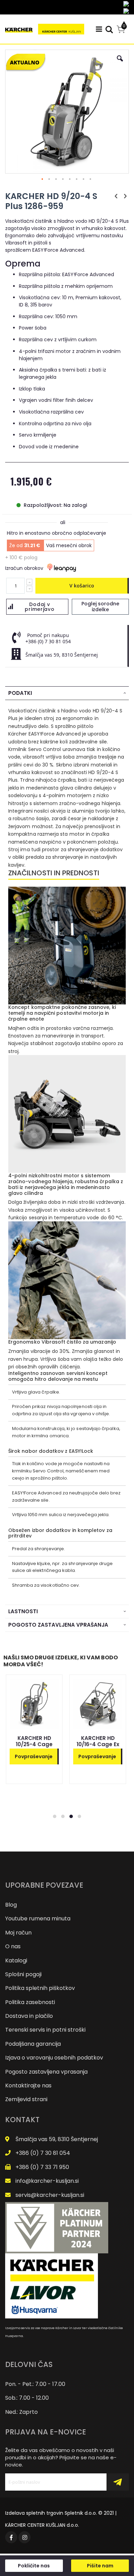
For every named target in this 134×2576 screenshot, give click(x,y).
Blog (11, 1905)
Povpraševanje (34, 1756)
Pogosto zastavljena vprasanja (46, 2072)
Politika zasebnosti (30, 2002)
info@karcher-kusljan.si (47, 2181)
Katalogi (16, 1960)
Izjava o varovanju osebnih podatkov (54, 2058)
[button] (120, 64)
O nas (13, 1946)
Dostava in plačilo (29, 2016)
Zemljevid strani (26, 2099)
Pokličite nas (34, 2566)
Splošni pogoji (23, 1974)
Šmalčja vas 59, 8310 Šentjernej (57, 2139)
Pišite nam (100, 2566)
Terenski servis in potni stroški (45, 2030)
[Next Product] (125, 196)
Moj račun (18, 1933)
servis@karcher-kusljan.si (50, 2195)
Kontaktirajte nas (28, 2085)
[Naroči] (118, 2482)
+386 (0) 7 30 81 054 (43, 2153)
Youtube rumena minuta (38, 1918)
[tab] (67, 693)
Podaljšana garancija (33, 2044)
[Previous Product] (116, 196)
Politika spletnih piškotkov (40, 1988)
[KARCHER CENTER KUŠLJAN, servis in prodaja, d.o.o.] (45, 29)
